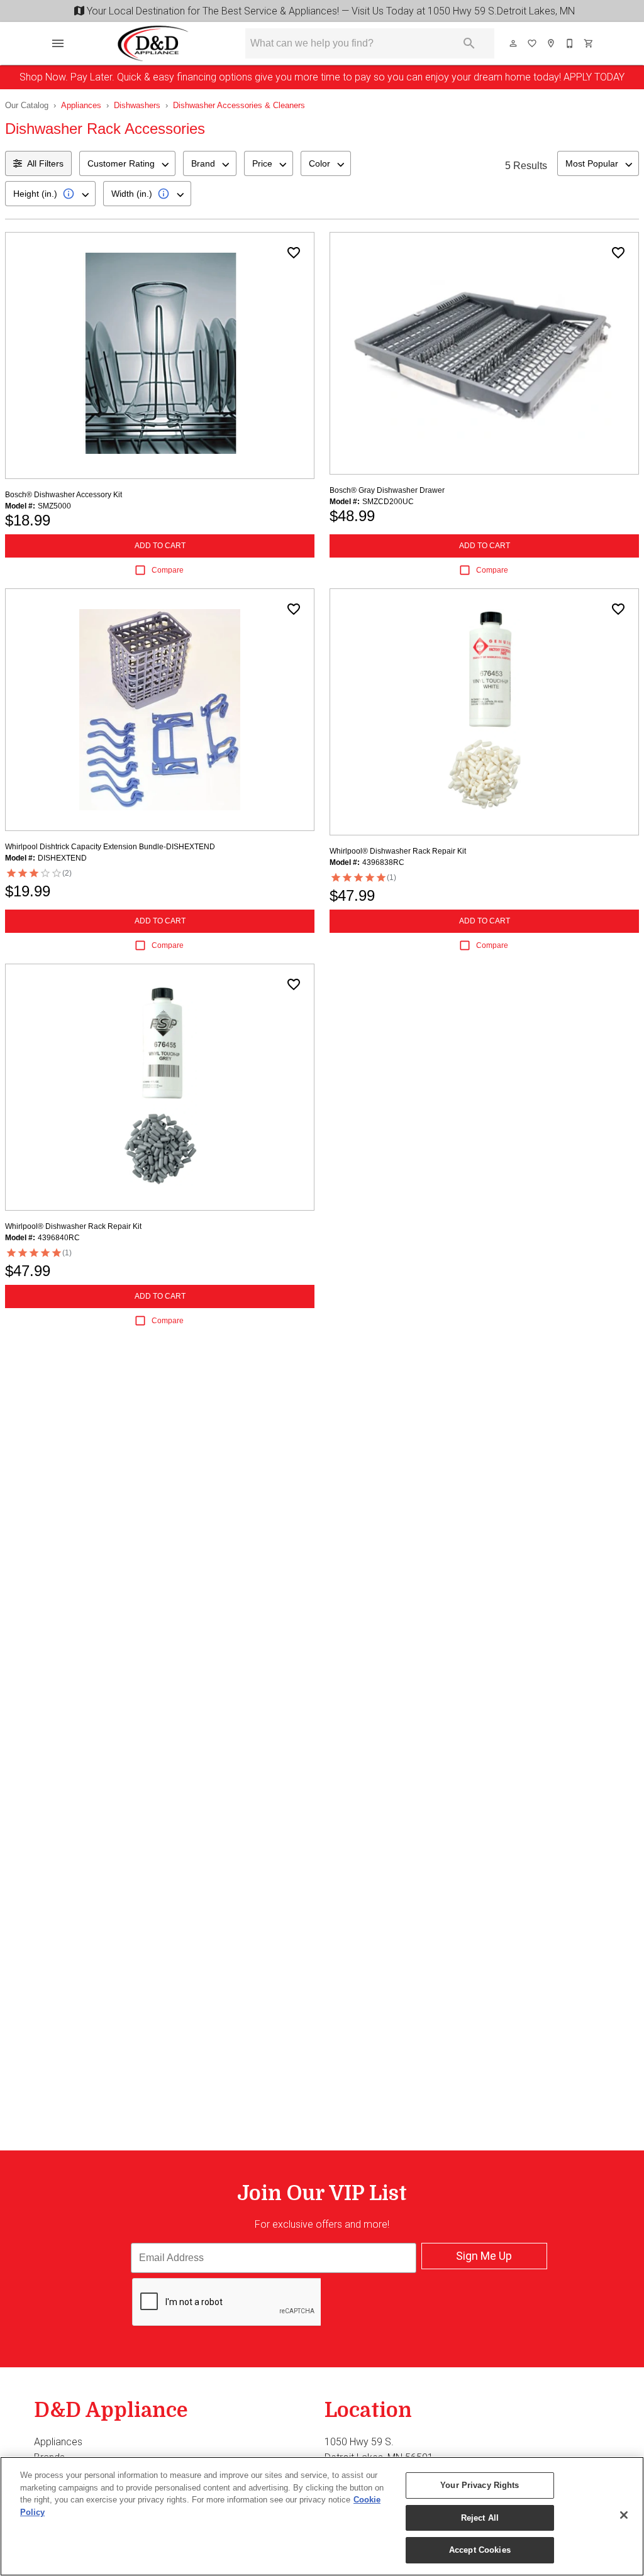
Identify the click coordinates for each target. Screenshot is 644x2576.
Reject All (480, 2518)
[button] (58, 43)
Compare (168, 570)
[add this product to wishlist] (294, 253)
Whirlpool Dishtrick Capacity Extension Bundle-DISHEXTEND (110, 847)
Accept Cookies (480, 2550)
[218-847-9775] (570, 43)
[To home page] (153, 43)
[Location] (552, 43)
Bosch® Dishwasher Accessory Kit (64, 495)
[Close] (624, 2515)
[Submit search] (469, 43)
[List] (533, 43)
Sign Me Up (484, 2256)
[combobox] (127, 163)
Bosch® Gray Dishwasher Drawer (387, 490)
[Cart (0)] (589, 43)
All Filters (45, 163)
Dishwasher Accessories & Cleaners (239, 105)
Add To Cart (160, 546)
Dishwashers (137, 105)
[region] (322, 2516)
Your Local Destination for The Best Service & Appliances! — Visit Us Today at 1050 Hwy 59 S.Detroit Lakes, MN (328, 11)
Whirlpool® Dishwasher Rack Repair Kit (398, 851)
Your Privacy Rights (480, 2485)
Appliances (81, 105)
